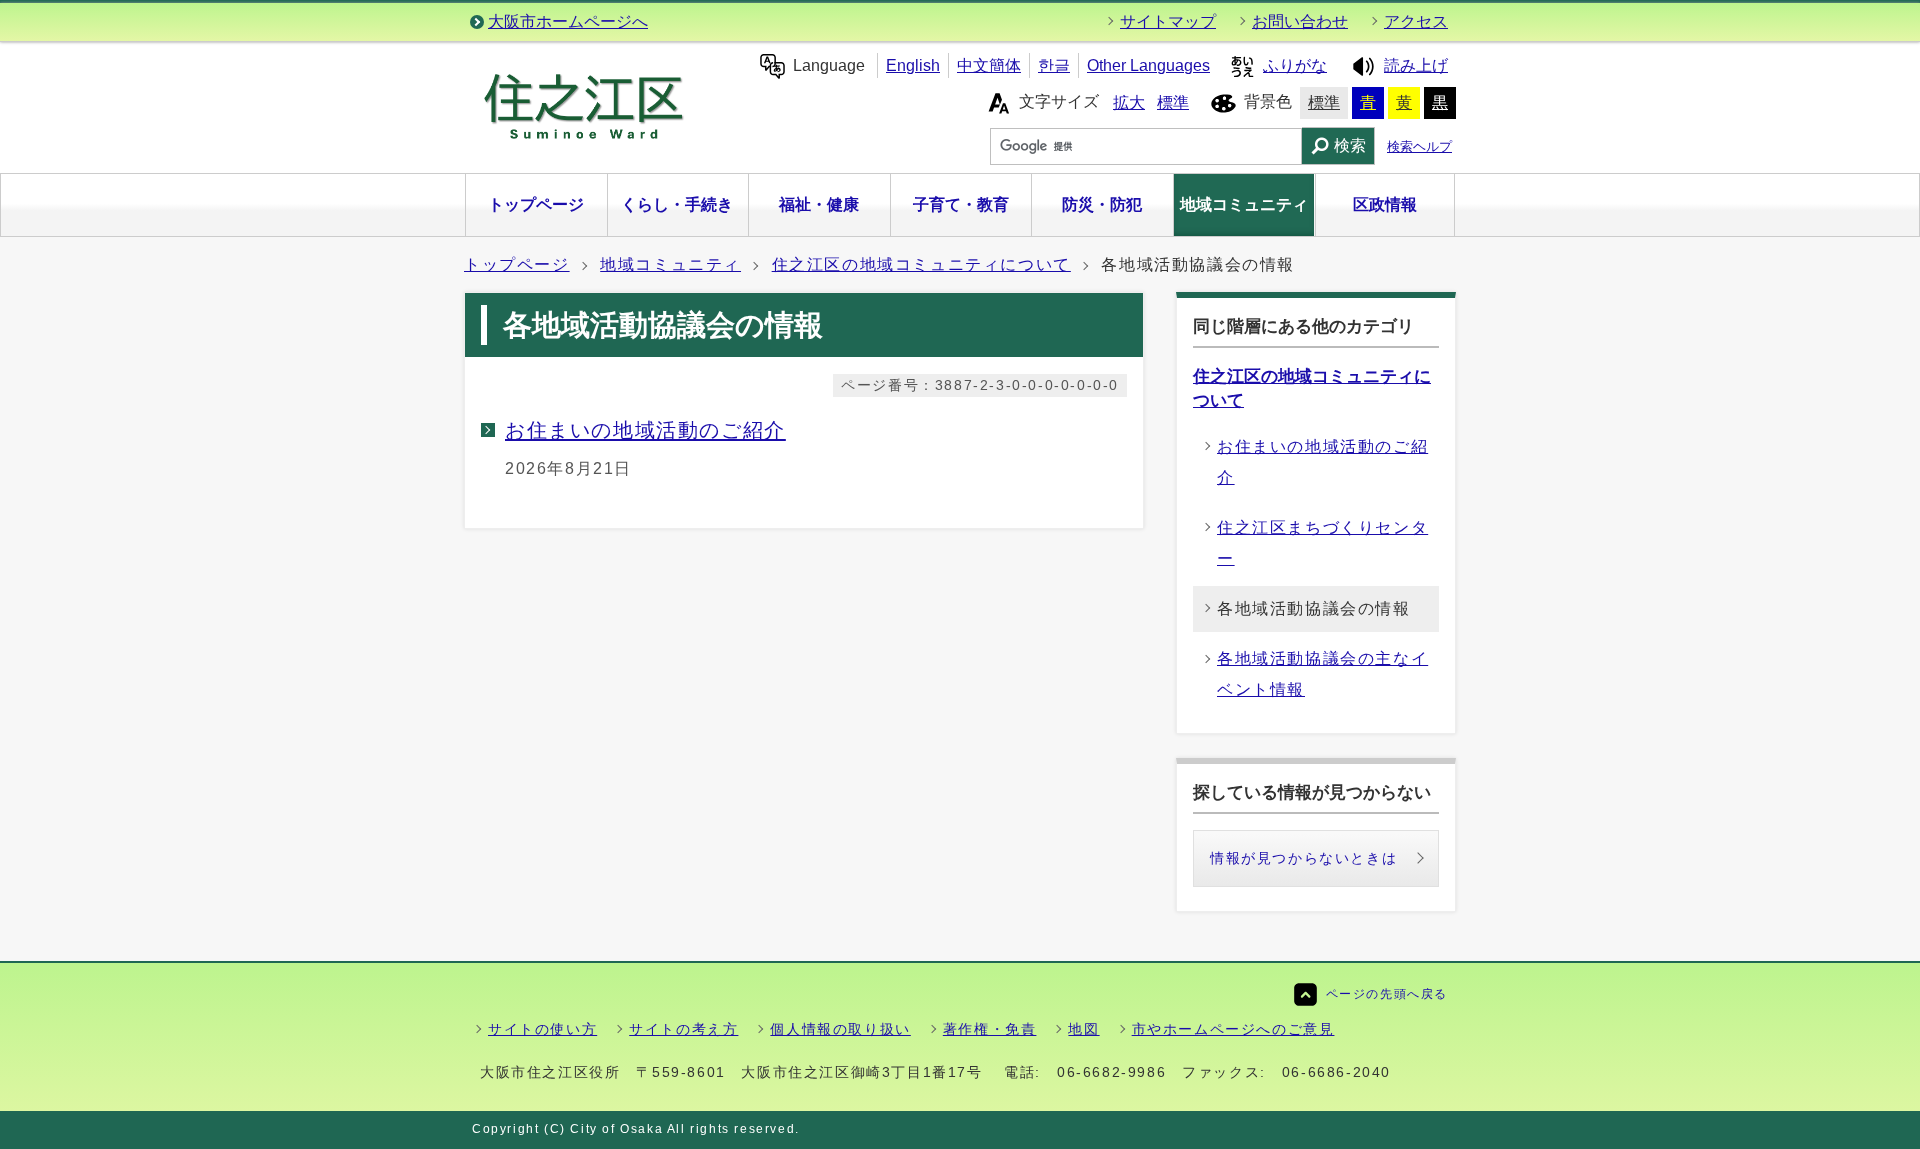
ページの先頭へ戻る (1387, 994)
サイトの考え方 (683, 1029)
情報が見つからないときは (1303, 858)
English (913, 65)
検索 (1350, 145)
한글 (1054, 65)
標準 (1173, 102)
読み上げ (1416, 65)
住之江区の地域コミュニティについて (921, 264)
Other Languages (1148, 65)
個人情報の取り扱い (840, 1029)
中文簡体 (989, 65)
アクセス (1416, 21)
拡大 (1129, 102)
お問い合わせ (1300, 21)
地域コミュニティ (670, 264)
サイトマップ (1168, 21)
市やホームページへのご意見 (1233, 1029)
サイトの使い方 (542, 1029)
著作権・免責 (990, 1029)
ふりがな (1295, 65)
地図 (1083, 1029)
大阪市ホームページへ (568, 21)
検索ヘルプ (1419, 146)
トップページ (517, 264)
